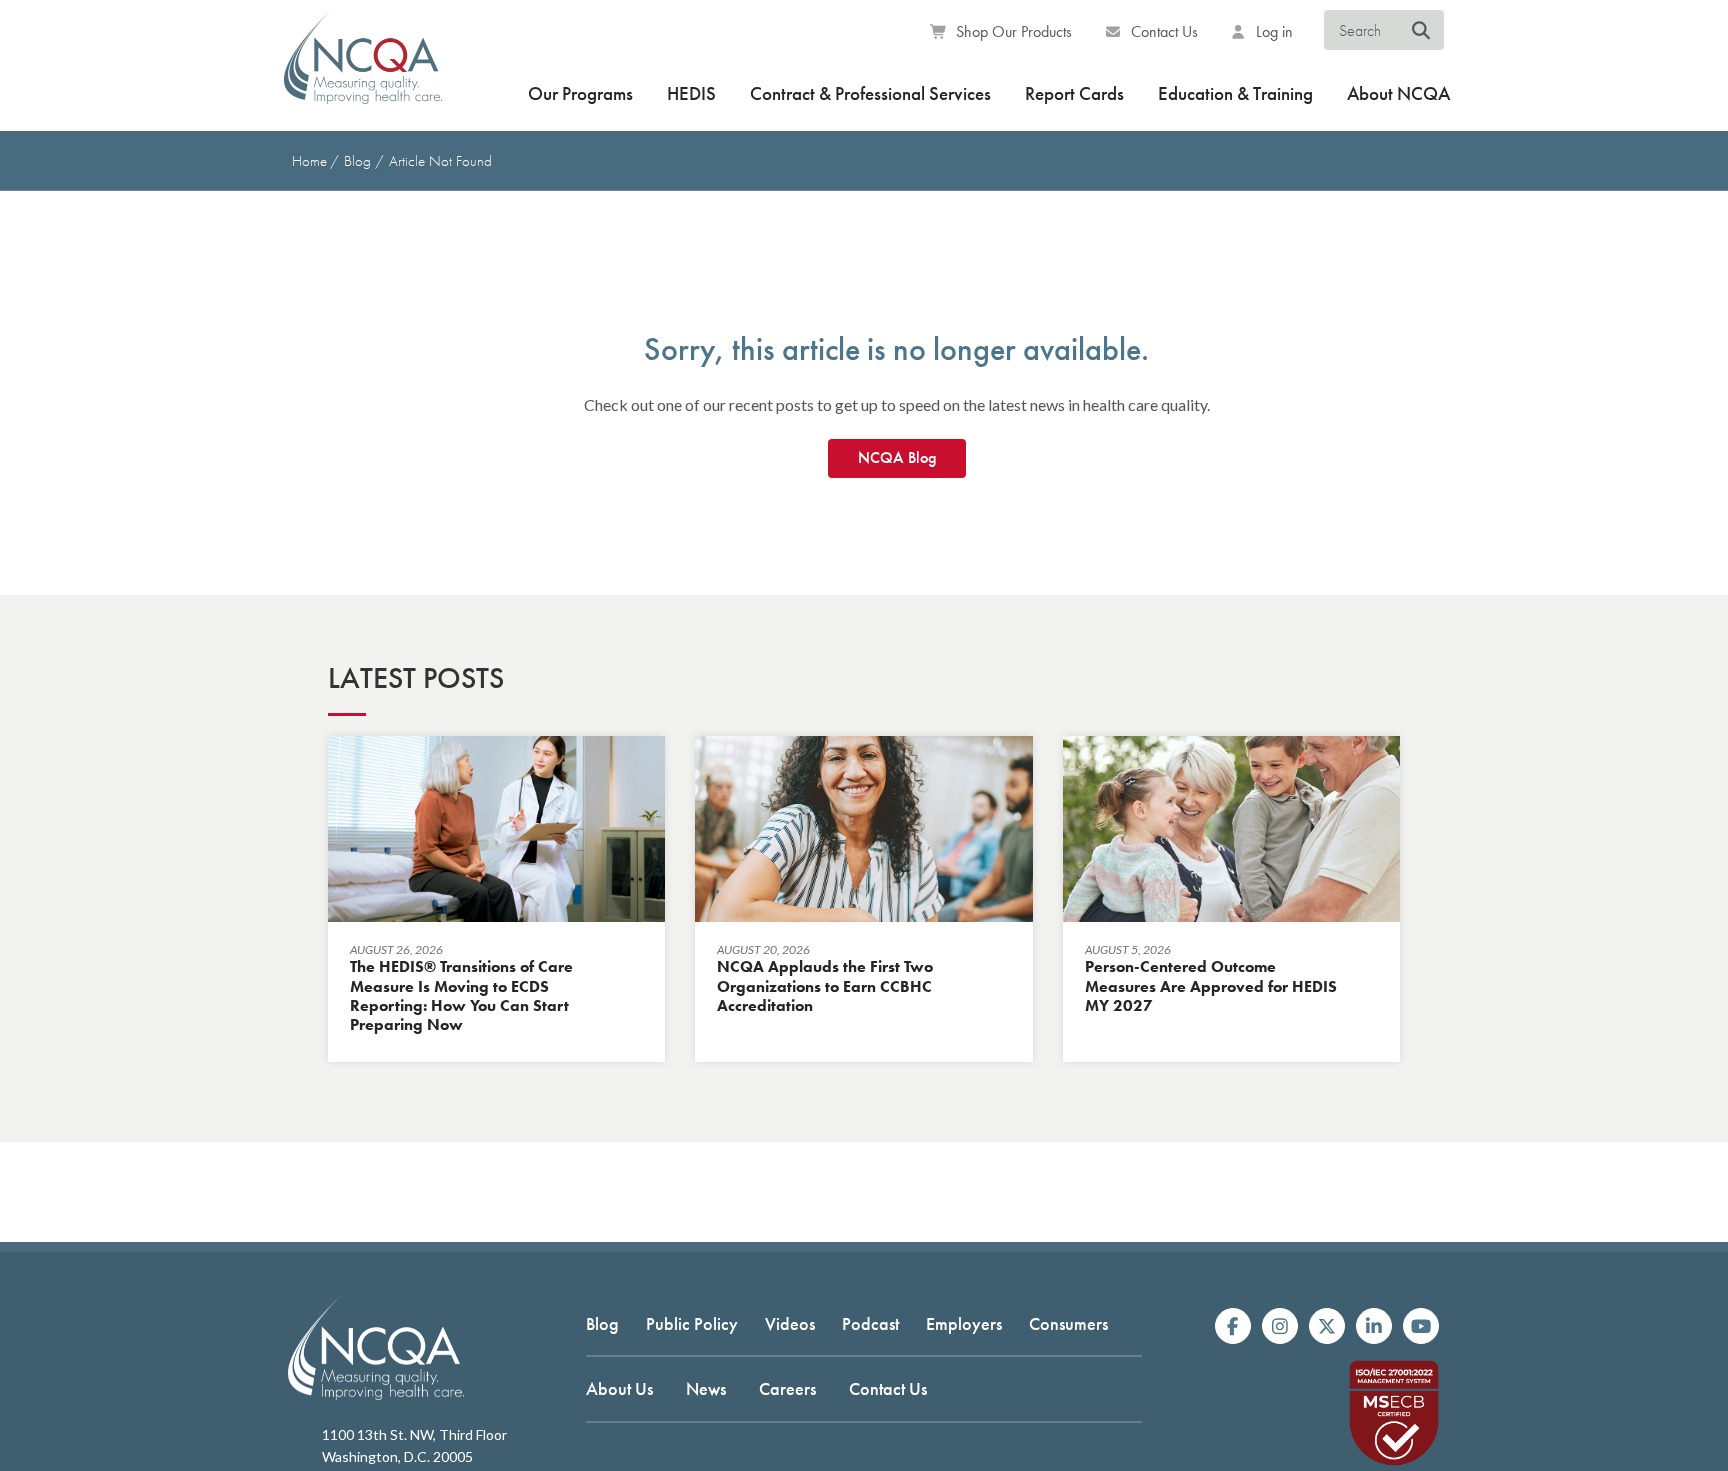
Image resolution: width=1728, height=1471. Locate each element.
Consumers (1068, 1323)
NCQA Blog (897, 457)
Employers (964, 1323)
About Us (619, 1388)
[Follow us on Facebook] (1233, 1326)
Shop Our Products (1012, 31)
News (706, 1388)
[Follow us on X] (1327, 1326)
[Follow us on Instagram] (1280, 1326)
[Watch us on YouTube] (1421, 1326)
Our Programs (580, 93)
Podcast (870, 1323)
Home (309, 161)
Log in (1272, 31)
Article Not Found (440, 161)
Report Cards (1074, 93)
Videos (790, 1323)
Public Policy (692, 1323)
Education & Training (1235, 93)
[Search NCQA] (1421, 31)
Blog (359, 161)
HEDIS (691, 93)
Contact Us (1162, 31)
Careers (787, 1388)
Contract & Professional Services (870, 93)
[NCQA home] (363, 70)
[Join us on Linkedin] (1374, 1326)
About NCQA (1398, 93)
